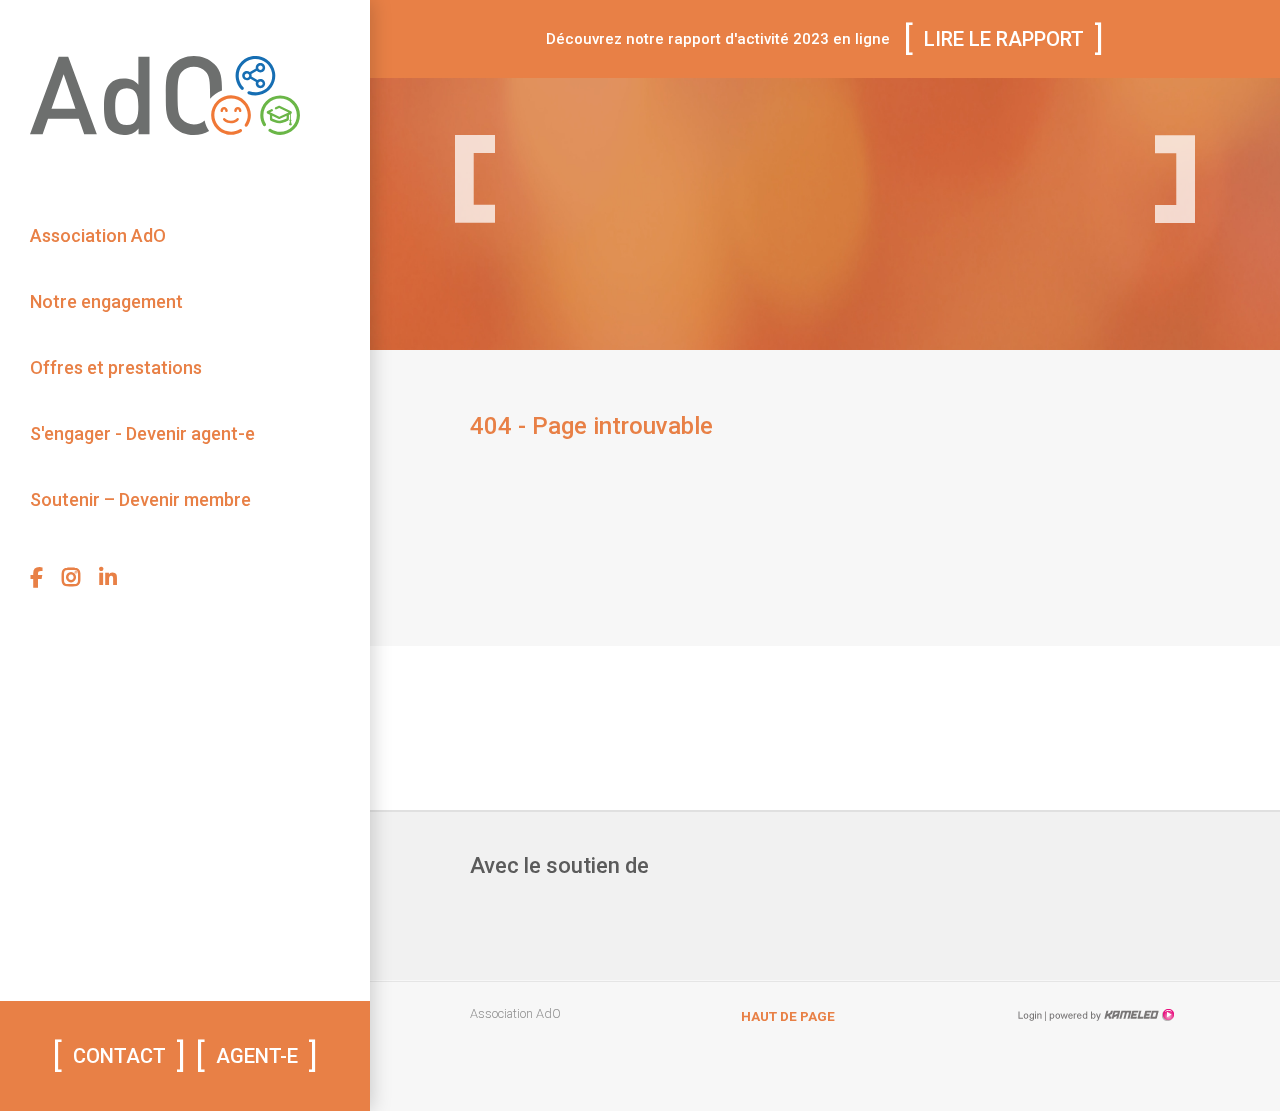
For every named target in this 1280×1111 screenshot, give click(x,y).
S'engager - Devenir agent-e (142, 433)
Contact (119, 1056)
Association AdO (98, 235)
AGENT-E (257, 1056)
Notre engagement (106, 301)
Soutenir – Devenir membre (140, 499)
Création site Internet (1110, 1015)
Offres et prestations (116, 367)
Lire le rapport (1004, 39)
